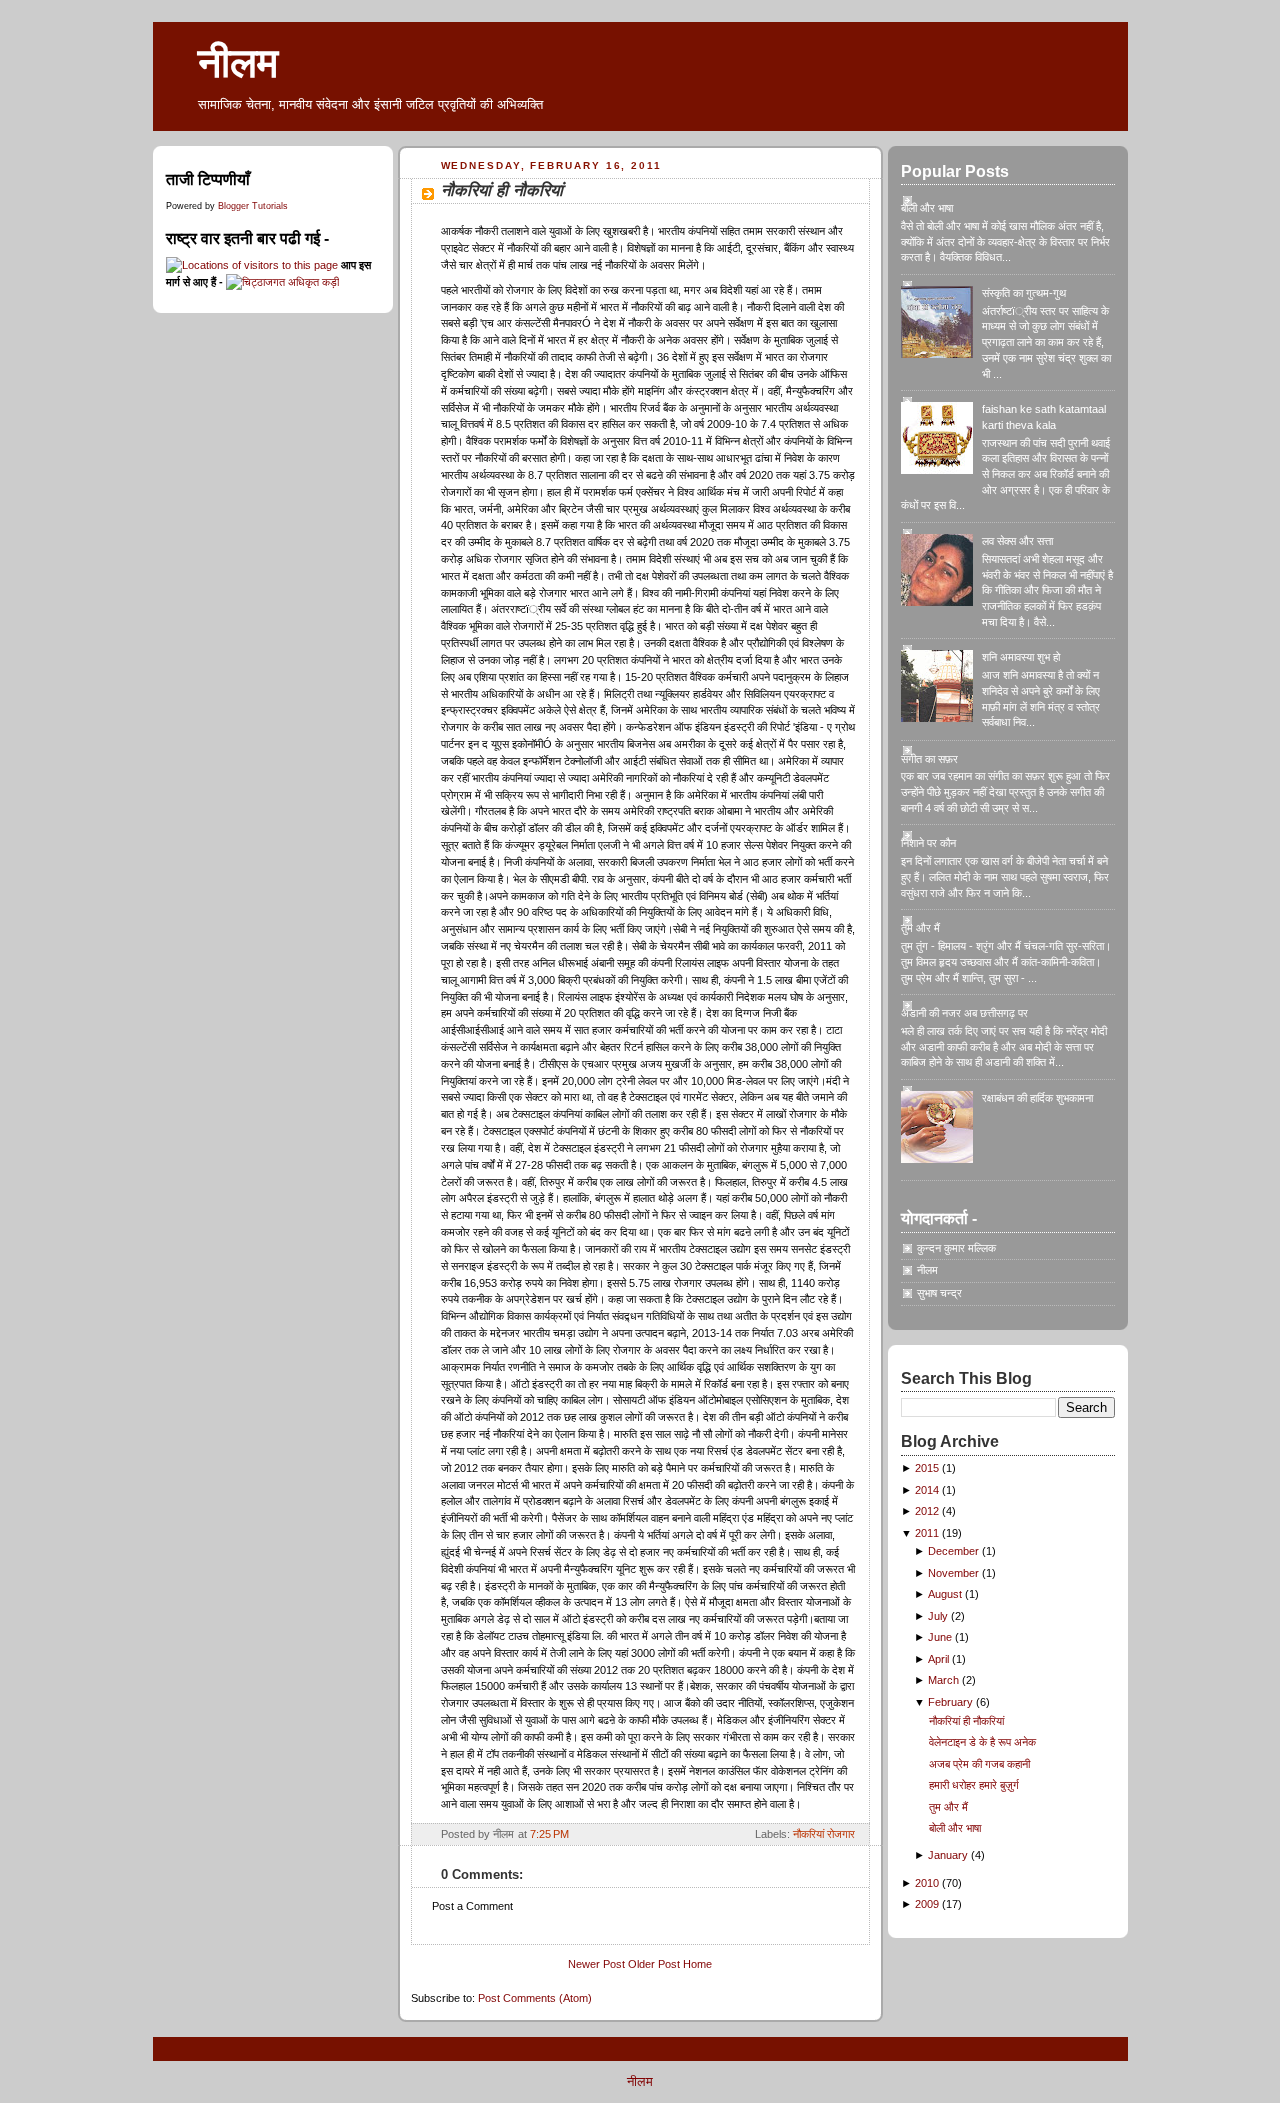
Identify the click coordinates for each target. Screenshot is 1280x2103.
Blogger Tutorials (253, 206)
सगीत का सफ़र (929, 759)
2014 (928, 1490)
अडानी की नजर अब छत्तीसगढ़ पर (964, 1013)
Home (697, 1964)
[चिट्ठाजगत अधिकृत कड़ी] (282, 282)
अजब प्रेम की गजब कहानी (979, 1764)
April (940, 1659)
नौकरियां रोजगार (824, 1834)
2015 (928, 1468)
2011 (928, 1533)
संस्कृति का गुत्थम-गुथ (1024, 293)
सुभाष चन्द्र (939, 1293)
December (955, 1551)
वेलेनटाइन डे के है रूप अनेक (982, 1742)
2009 (928, 1904)
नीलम (238, 63)
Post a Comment (472, 1906)
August (946, 1594)
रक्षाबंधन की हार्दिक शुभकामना (1037, 1098)
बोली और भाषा (927, 208)
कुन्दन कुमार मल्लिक (956, 1248)
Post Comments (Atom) (535, 1998)
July (939, 1616)
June (941, 1637)
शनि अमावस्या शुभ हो (1021, 657)
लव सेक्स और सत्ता (1017, 541)
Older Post (654, 1964)
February (952, 1702)
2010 (928, 1883)
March (945, 1680)
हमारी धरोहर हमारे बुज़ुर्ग (974, 1785)
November (955, 1573)
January (949, 1855)
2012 (928, 1511)
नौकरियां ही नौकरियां (502, 190)
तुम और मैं (920, 928)
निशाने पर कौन (928, 843)
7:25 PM (549, 1834)
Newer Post (596, 1964)
